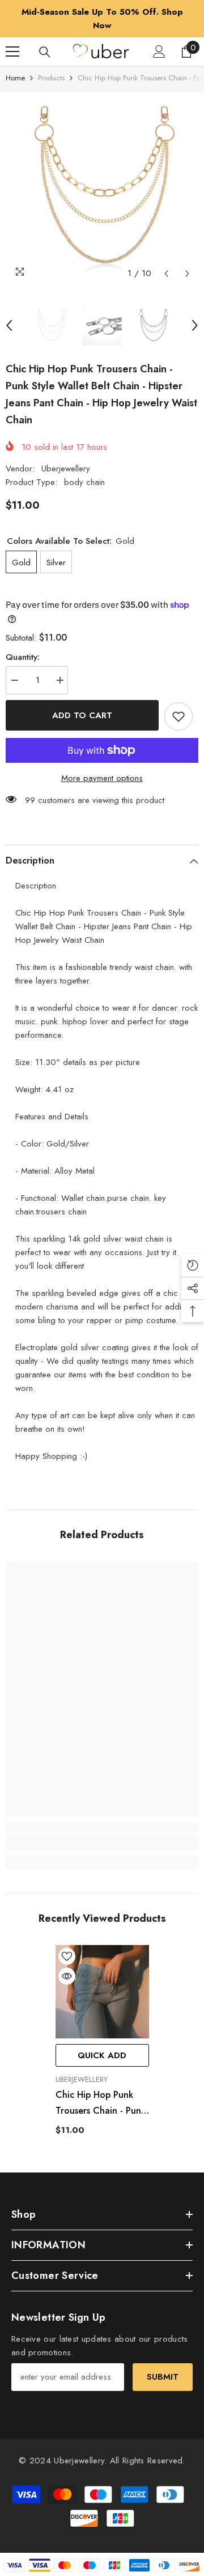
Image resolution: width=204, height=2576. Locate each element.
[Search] (45, 52)
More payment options (102, 778)
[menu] (12, 51)
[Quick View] (67, 1976)
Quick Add (102, 2055)
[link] (102, 1843)
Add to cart (82, 715)
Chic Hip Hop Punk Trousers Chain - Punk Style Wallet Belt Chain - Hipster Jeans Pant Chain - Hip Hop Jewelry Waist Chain (101, 2103)
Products (51, 78)
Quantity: (23, 657)
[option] (102, 19)
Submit (163, 2377)
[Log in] (159, 51)
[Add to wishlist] (178, 716)
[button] (166, 274)
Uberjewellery (66, 469)
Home (15, 78)
